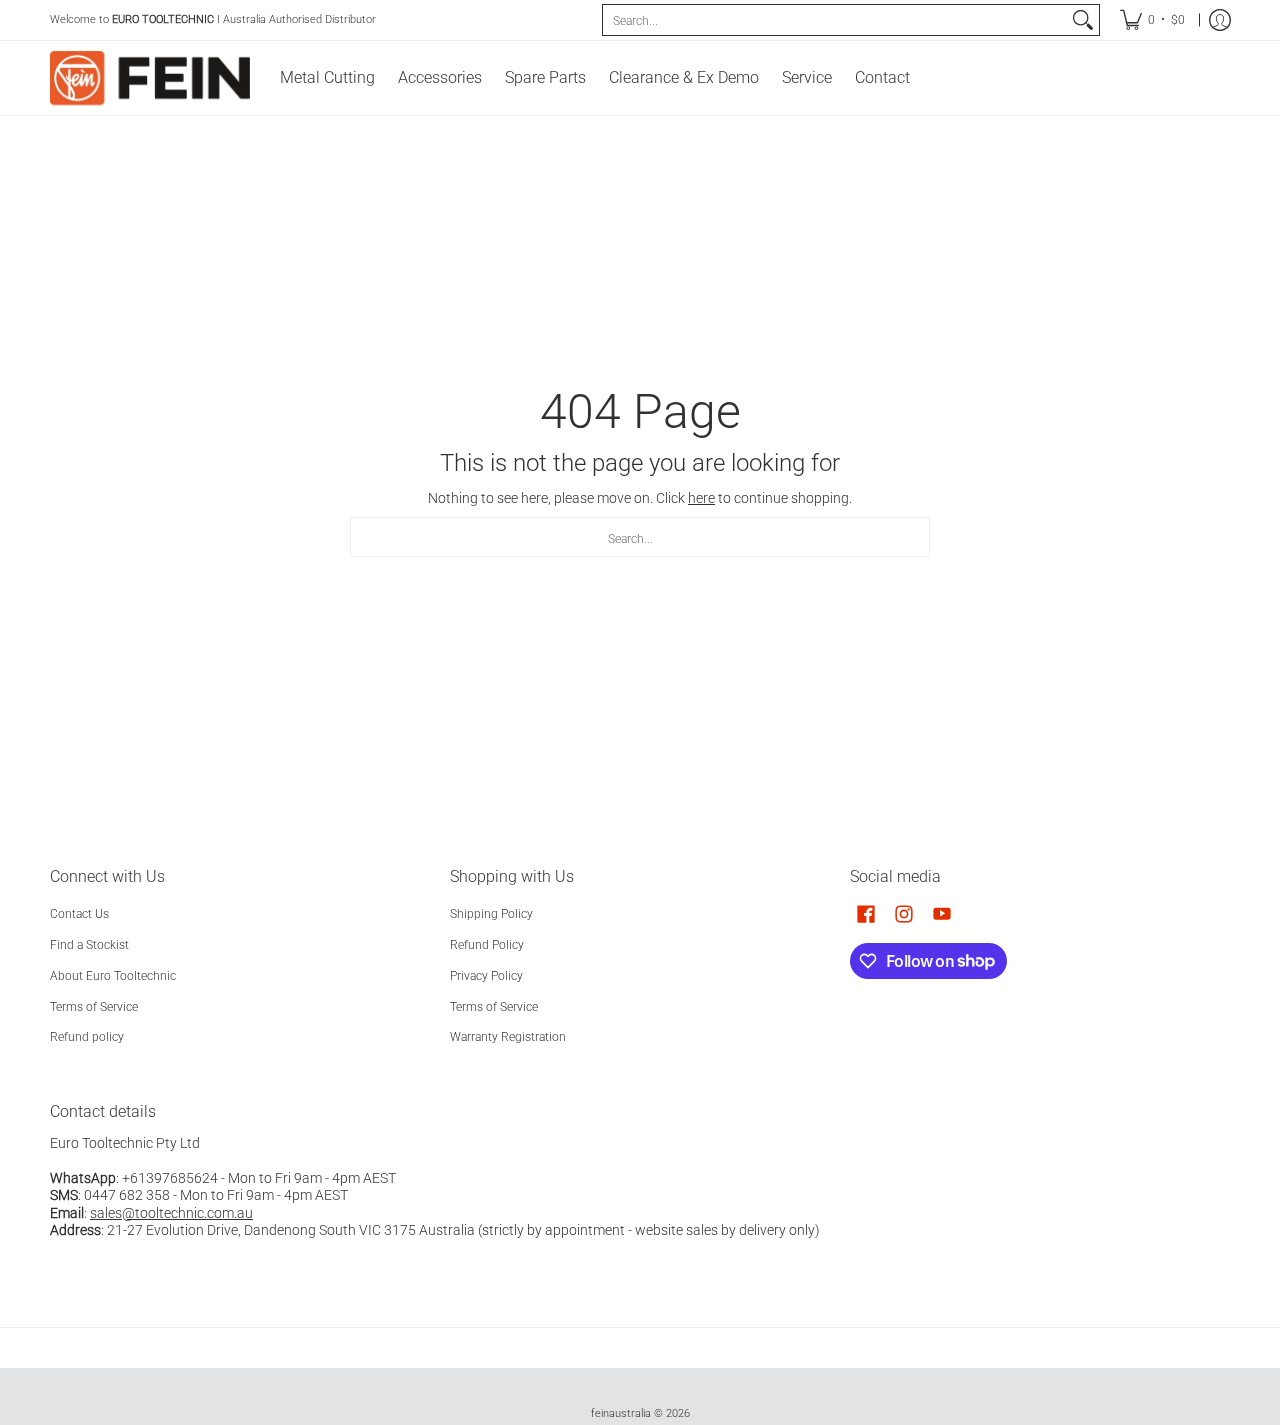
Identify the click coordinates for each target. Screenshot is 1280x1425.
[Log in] (1220, 20)
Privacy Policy (486, 976)
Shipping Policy (491, 914)
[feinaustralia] (150, 78)
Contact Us (79, 914)
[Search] (1083, 20)
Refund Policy (487, 945)
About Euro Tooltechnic (113, 976)
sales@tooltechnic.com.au (171, 1213)
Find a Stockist (89, 945)
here (701, 498)
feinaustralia (621, 1413)
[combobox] (835, 20)
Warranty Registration (508, 1037)
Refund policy (87, 1037)
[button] (866, 913)
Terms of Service (94, 1007)
